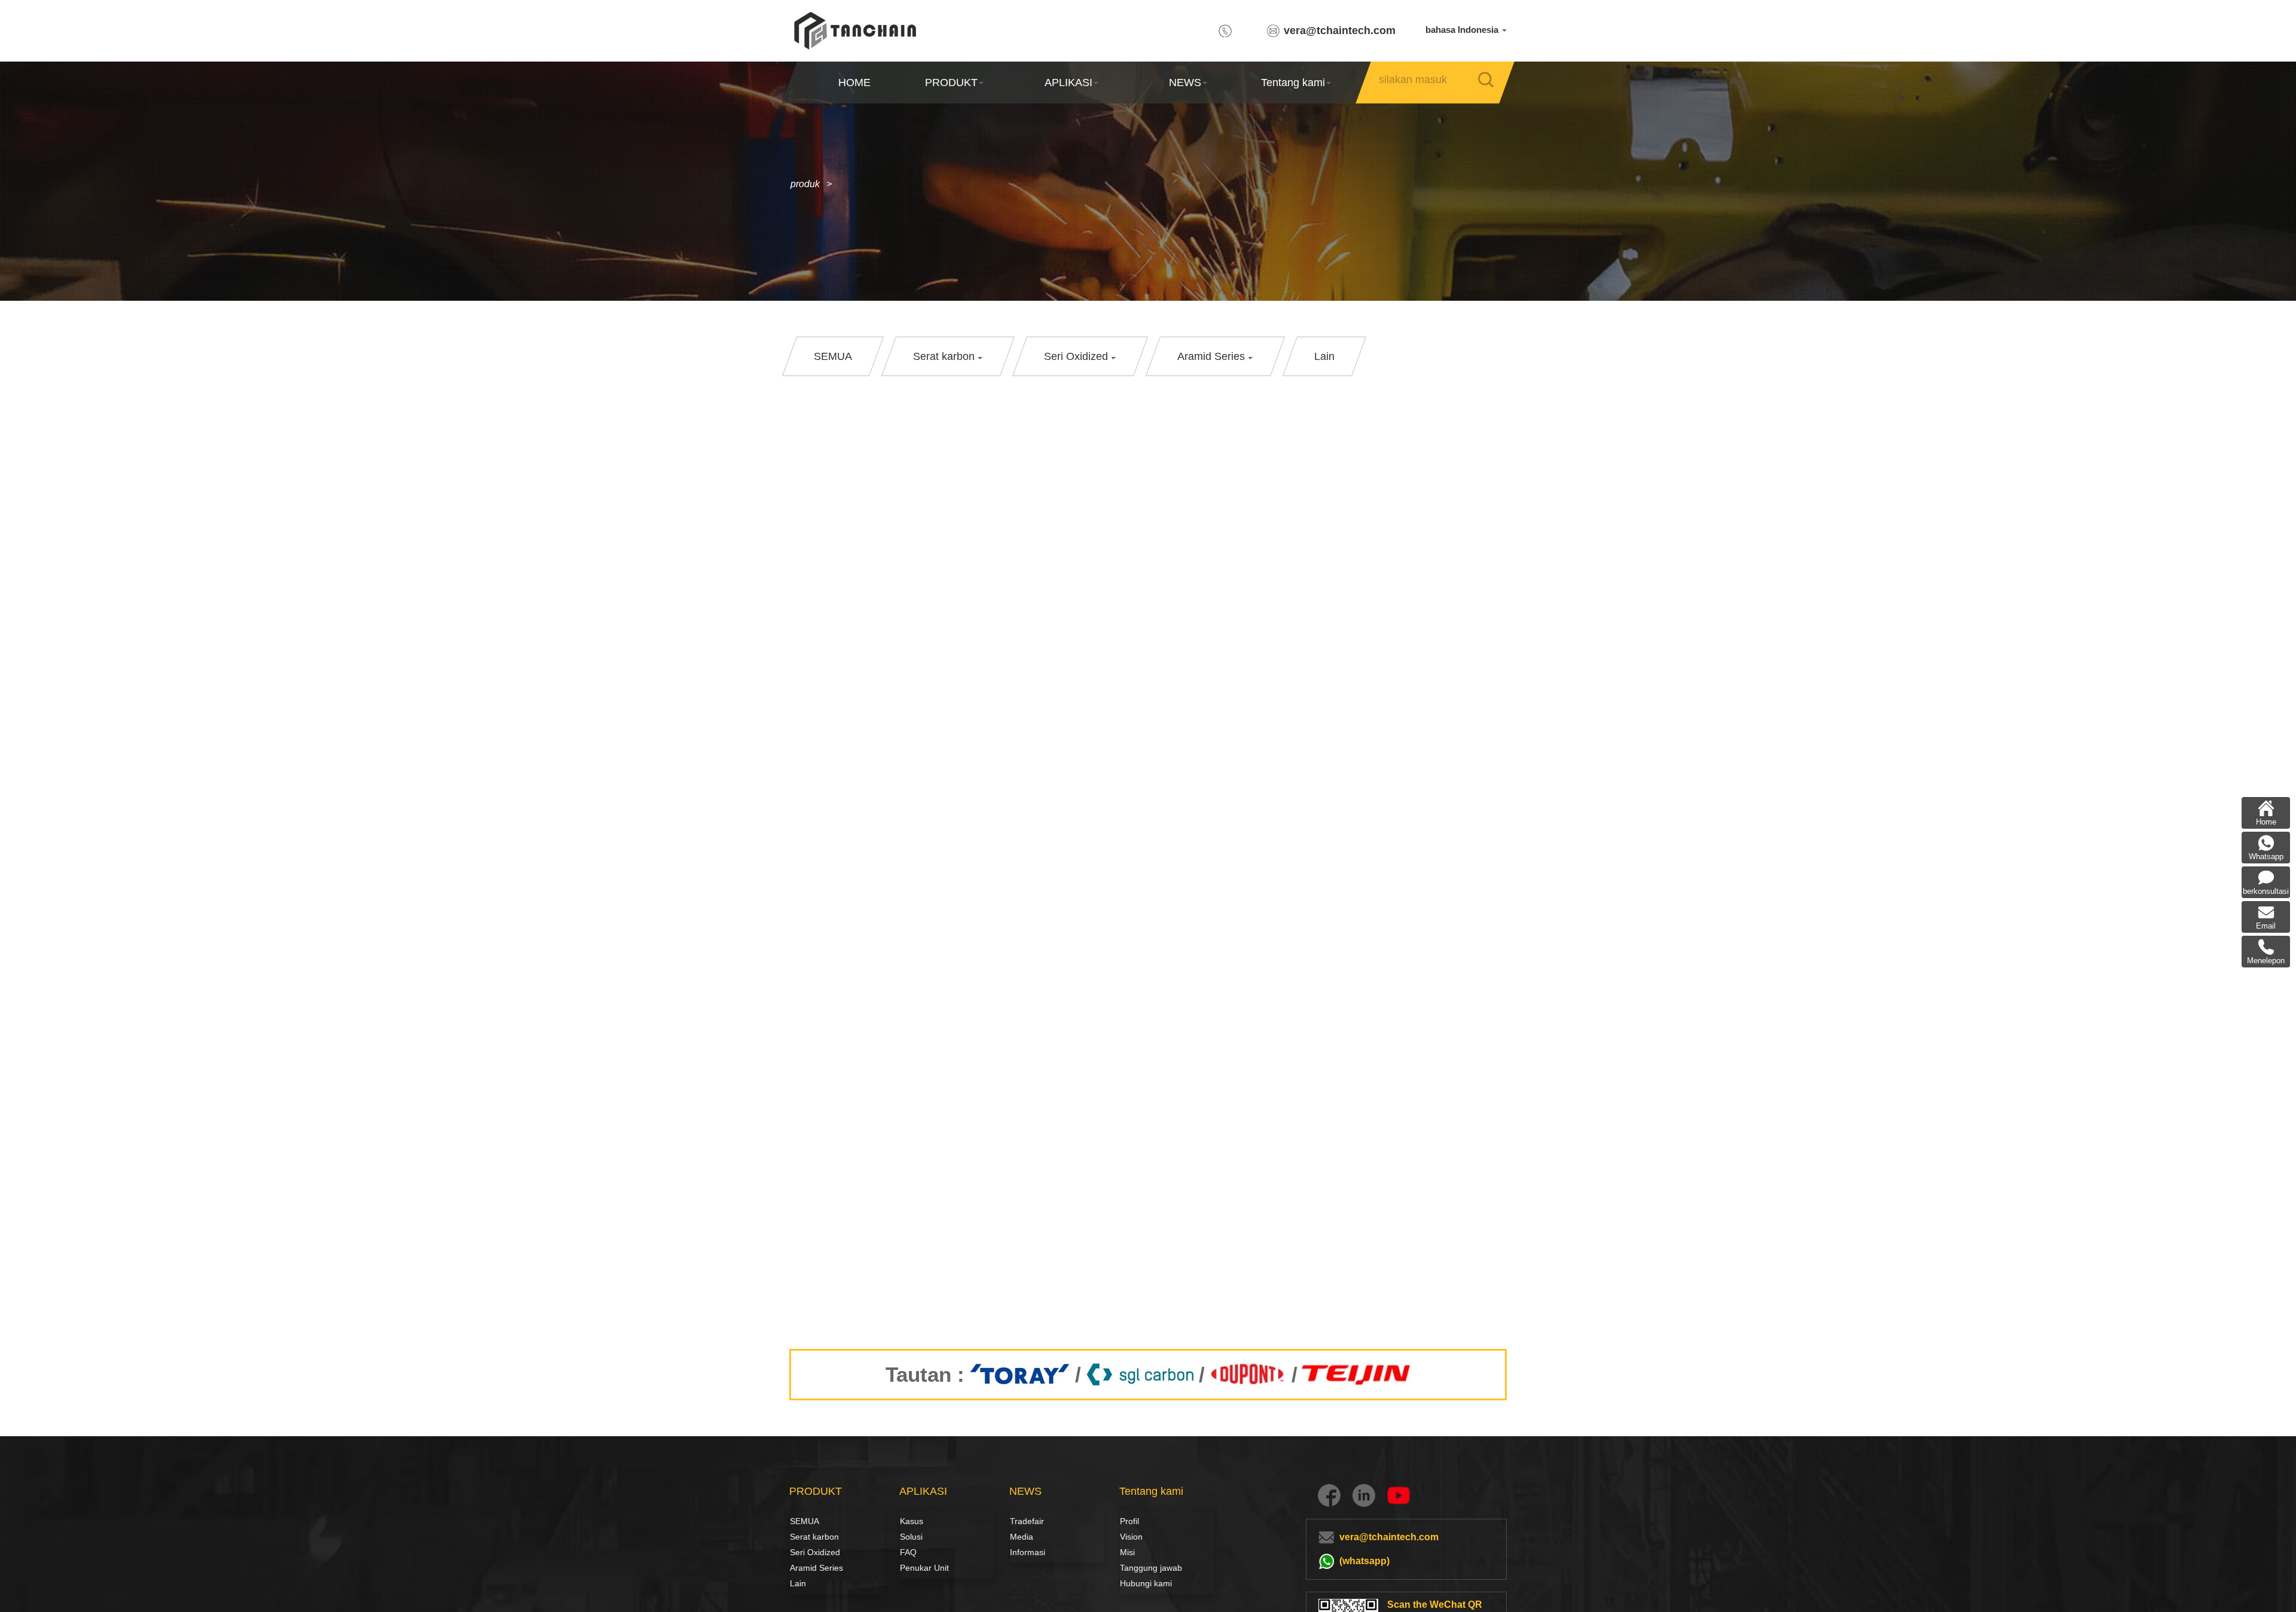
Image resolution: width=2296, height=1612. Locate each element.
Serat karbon (803, 1537)
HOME (854, 83)
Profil (1129, 1521)
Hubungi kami (1146, 1583)
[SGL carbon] (1140, 1375)
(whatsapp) (1364, 1561)
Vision (1131, 1537)
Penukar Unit (924, 1568)
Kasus (912, 1521)
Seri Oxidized (815, 1552)
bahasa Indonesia (1463, 30)
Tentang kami (1293, 83)
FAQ (908, 1552)
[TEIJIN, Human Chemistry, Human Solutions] (1357, 1375)
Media (1022, 1537)
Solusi (911, 1537)
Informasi (1028, 1552)
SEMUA (804, 1521)
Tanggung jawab (1151, 1568)
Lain (798, 1583)
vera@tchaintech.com (1340, 30)
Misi (1127, 1552)
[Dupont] (1248, 1375)
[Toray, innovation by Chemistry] (1020, 1375)
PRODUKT (951, 83)
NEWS (1185, 83)
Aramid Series (816, 1568)
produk (805, 184)
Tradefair (1027, 1521)
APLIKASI (1068, 83)
